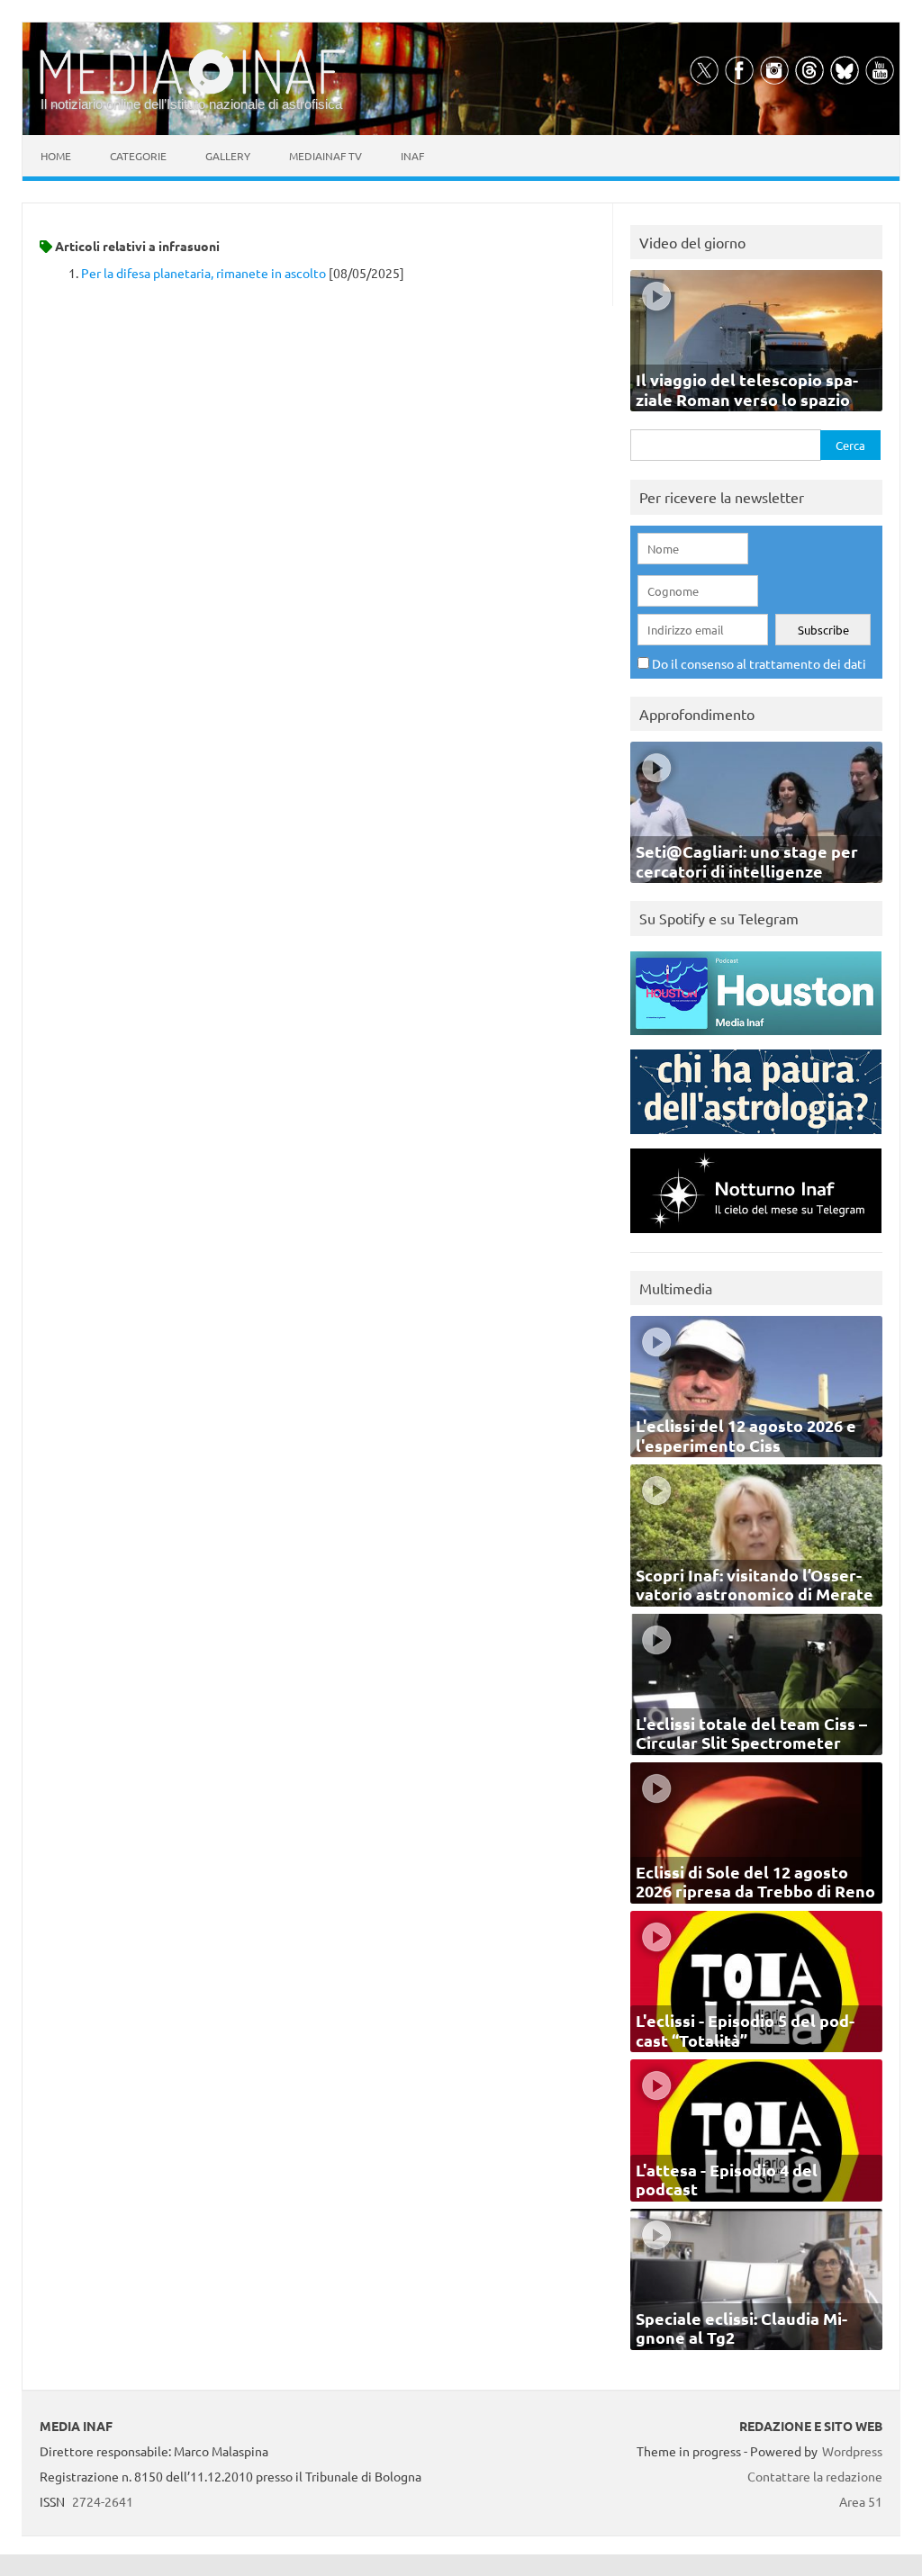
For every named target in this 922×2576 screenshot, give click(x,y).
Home (56, 156)
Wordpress (852, 2451)
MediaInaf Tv (325, 156)
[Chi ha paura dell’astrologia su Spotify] (756, 1138)
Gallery (228, 156)
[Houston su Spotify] (756, 1039)
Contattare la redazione (815, 2476)
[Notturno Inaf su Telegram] (756, 1237)
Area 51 (861, 2501)
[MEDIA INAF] (193, 91)
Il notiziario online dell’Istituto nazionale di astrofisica (191, 104)
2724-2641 (103, 2501)
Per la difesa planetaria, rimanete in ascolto (203, 273)
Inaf (412, 156)
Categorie (138, 156)
